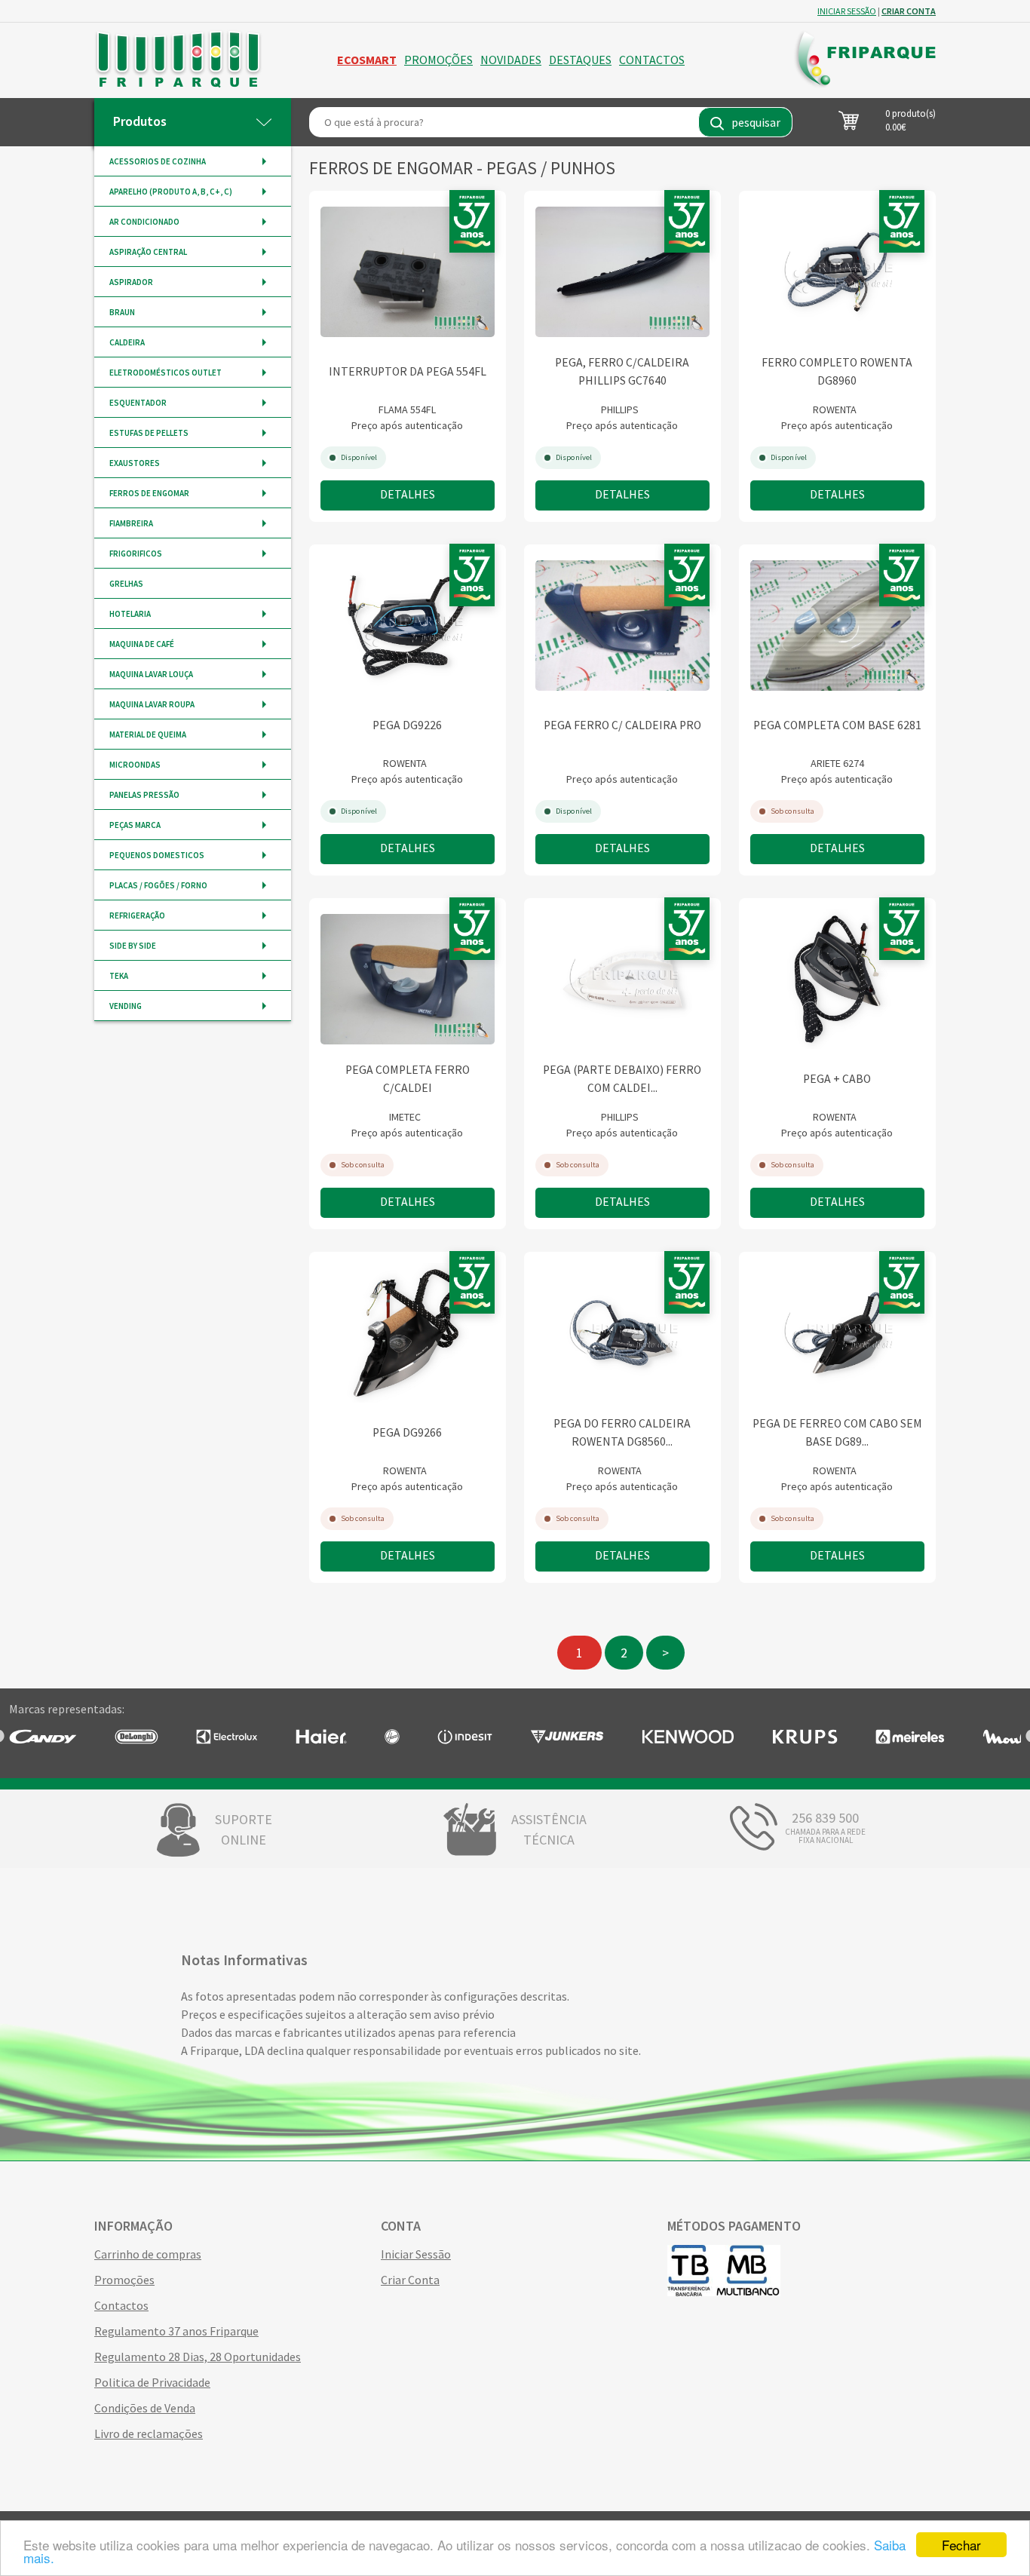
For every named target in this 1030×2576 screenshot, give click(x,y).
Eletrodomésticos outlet (166, 373)
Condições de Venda (145, 2408)
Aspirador (131, 282)
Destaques (580, 60)
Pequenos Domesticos (157, 855)
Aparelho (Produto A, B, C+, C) (171, 192)
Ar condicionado (144, 222)
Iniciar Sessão (416, 2254)
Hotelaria (130, 614)
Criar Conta (410, 2280)
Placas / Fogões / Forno (158, 885)
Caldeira (127, 342)
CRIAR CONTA (909, 11)
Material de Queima (148, 734)
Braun (122, 312)
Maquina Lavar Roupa (152, 704)
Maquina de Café (142, 644)
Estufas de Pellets (149, 433)
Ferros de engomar (149, 493)
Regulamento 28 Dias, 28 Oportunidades (198, 2357)
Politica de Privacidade (152, 2382)
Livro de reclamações (149, 2433)
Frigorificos (136, 554)
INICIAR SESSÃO (847, 11)
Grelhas (126, 584)
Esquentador (138, 403)
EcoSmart (367, 60)
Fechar (961, 2545)
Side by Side (133, 946)
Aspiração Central (148, 252)
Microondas (135, 765)
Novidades (511, 60)
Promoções (438, 60)
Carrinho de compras (148, 2254)
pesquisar (756, 122)
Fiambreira (131, 523)
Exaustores (135, 463)
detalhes (408, 494)
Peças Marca (135, 825)
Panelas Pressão (144, 795)
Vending (126, 1006)
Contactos (652, 60)
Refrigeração (137, 915)
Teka (119, 976)
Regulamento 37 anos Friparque (176, 2331)
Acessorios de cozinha (158, 161)
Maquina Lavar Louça (151, 674)
